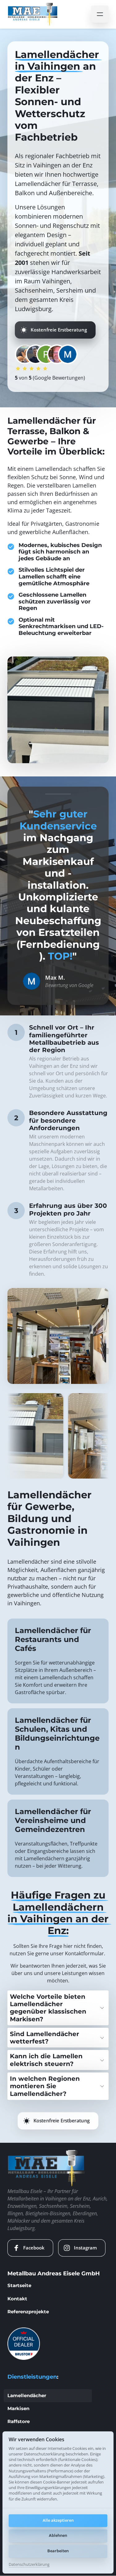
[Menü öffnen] (100, 14)
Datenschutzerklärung (29, 2565)
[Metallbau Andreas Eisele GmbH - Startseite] (33, 14)
